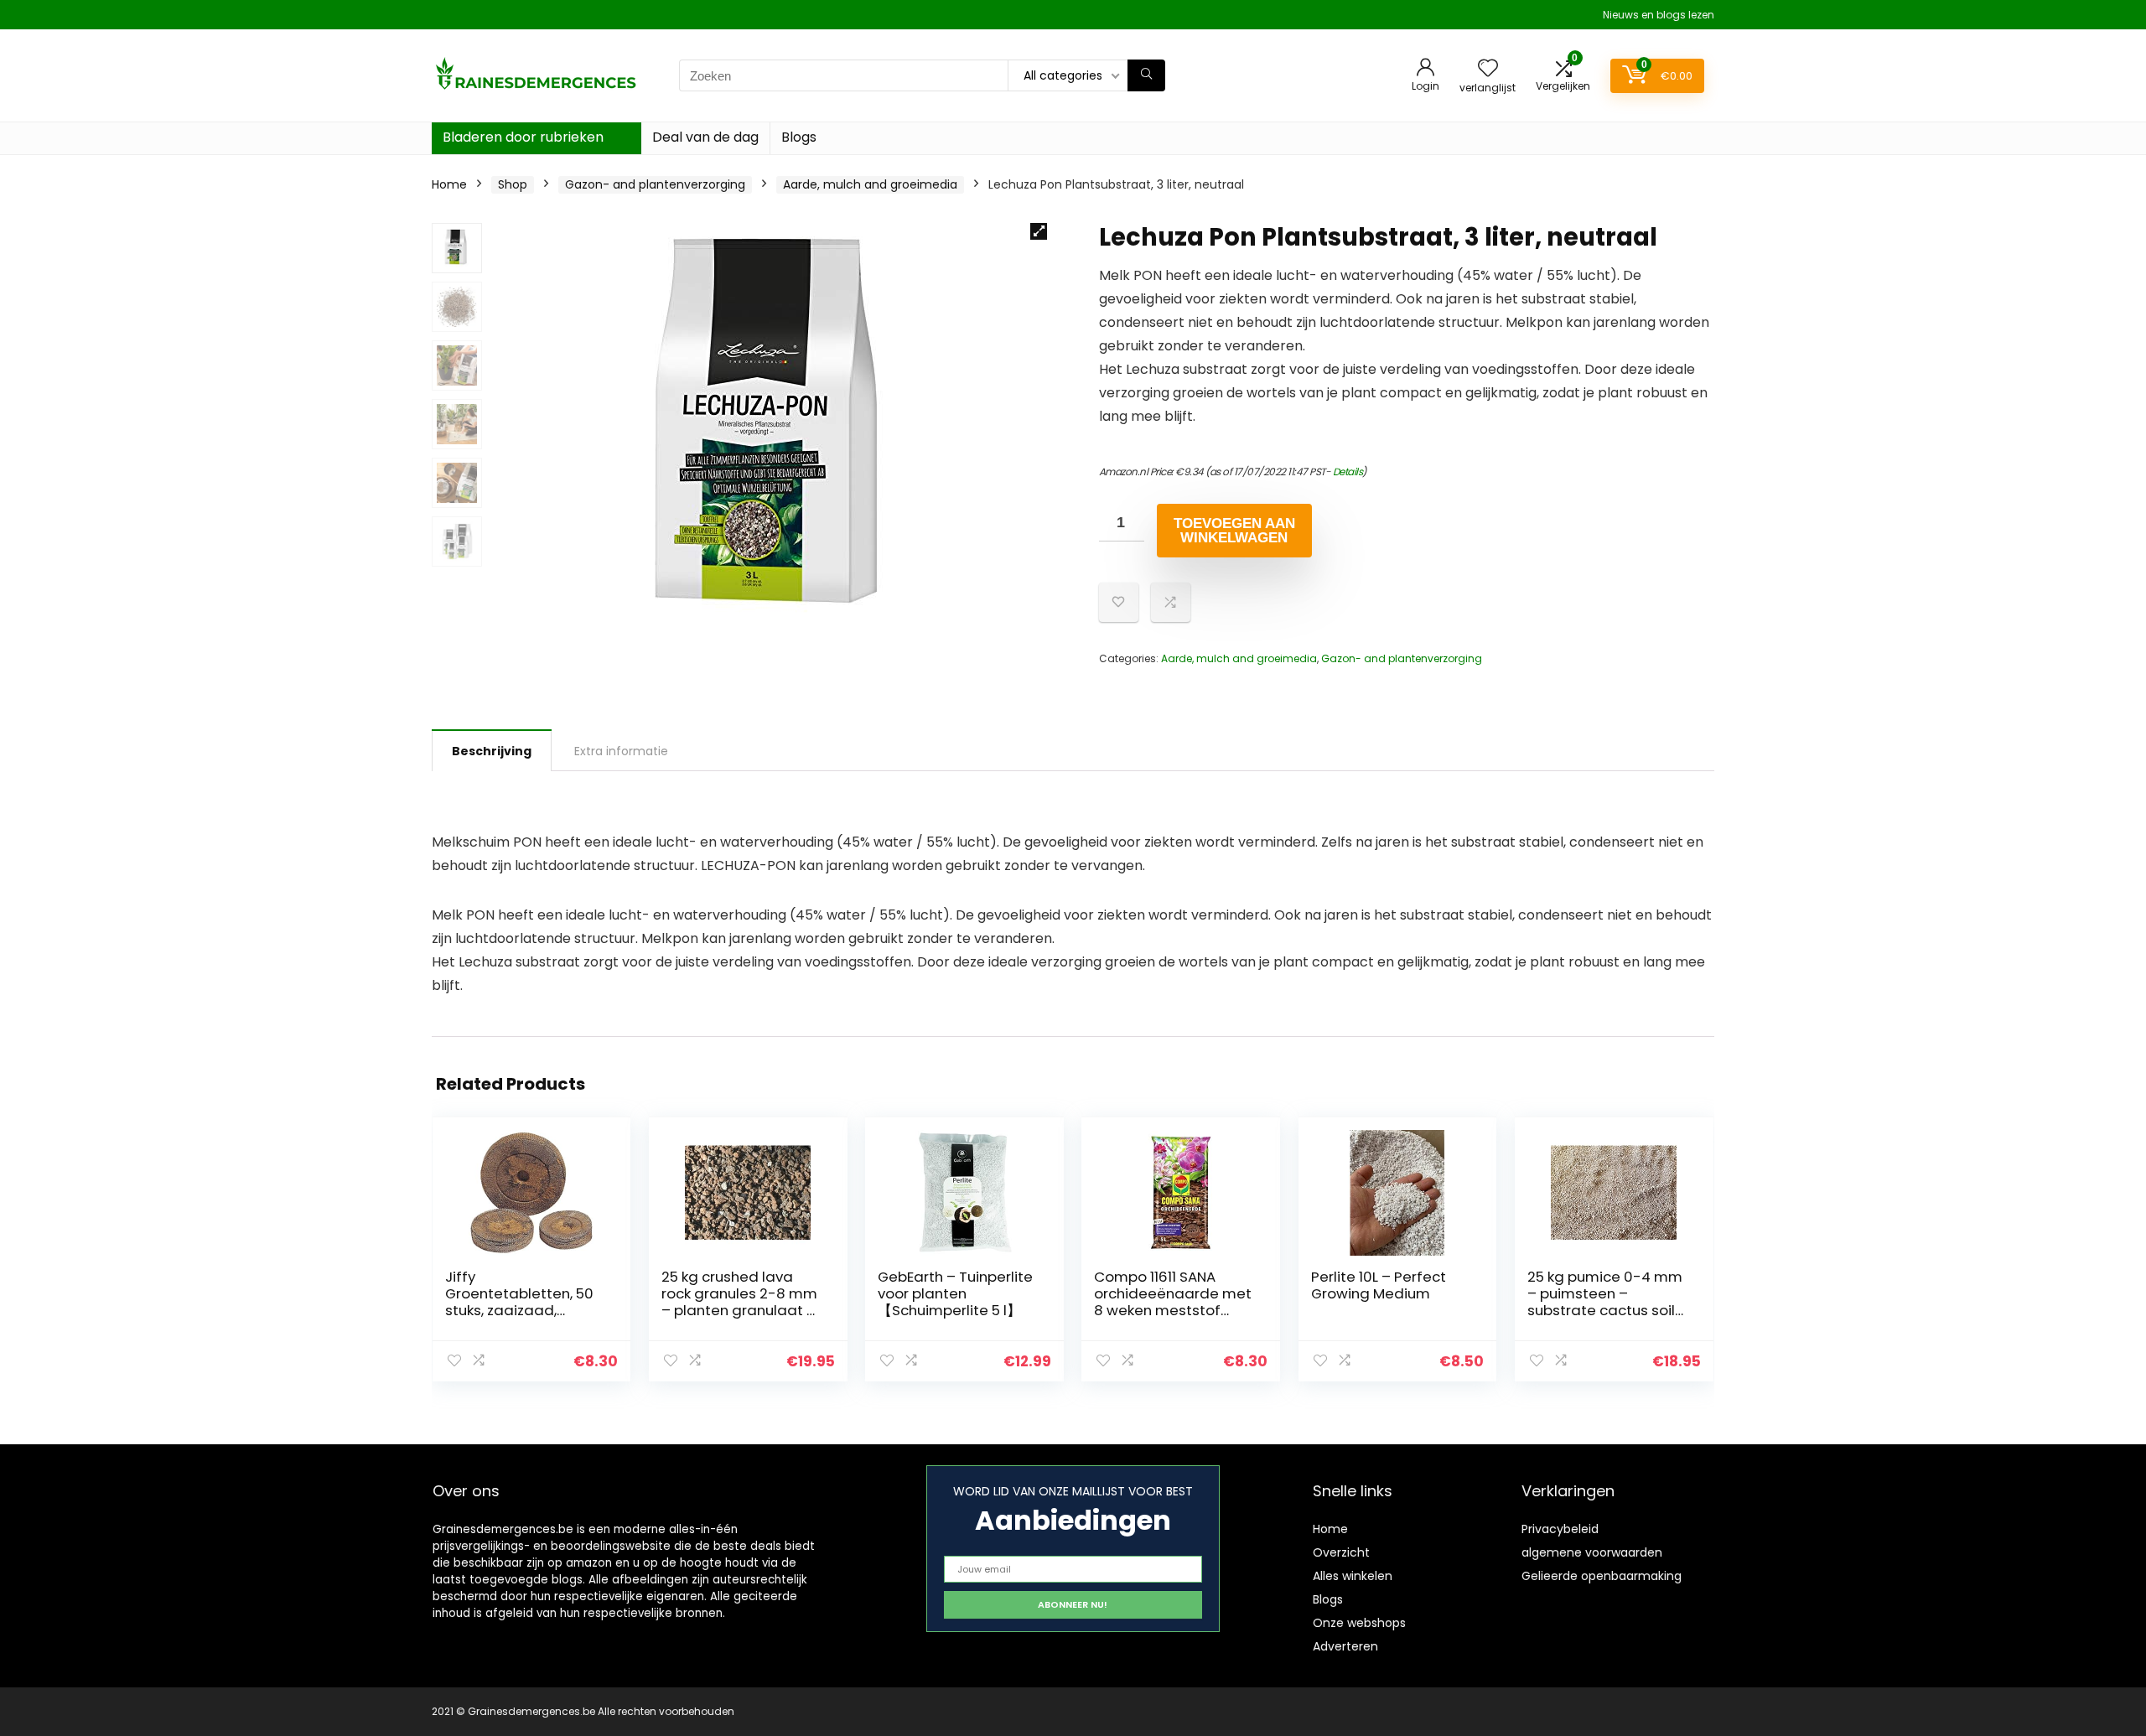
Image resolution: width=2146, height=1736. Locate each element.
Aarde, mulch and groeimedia (870, 184)
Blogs (799, 137)
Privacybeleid (1560, 1529)
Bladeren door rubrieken (523, 137)
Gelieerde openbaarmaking (1602, 1576)
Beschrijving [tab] (492, 751)
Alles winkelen (1353, 1576)
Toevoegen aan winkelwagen (1234, 531)
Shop (513, 184)
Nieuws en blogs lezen (1659, 15)
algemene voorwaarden (1592, 1552)
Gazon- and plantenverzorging (655, 184)
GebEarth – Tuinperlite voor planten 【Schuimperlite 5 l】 (955, 1293)
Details (1348, 472)
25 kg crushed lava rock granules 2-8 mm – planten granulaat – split (739, 1302)
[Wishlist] (1488, 69)
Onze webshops (1359, 1623)
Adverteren (1345, 1646)
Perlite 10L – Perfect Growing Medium (1379, 1285)
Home (449, 184)
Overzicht (1341, 1552)
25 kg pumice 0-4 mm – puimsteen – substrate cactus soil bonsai (1605, 1302)
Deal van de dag (705, 137)
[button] (1039, 231)
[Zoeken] (1146, 75)
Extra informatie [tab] (621, 751)
